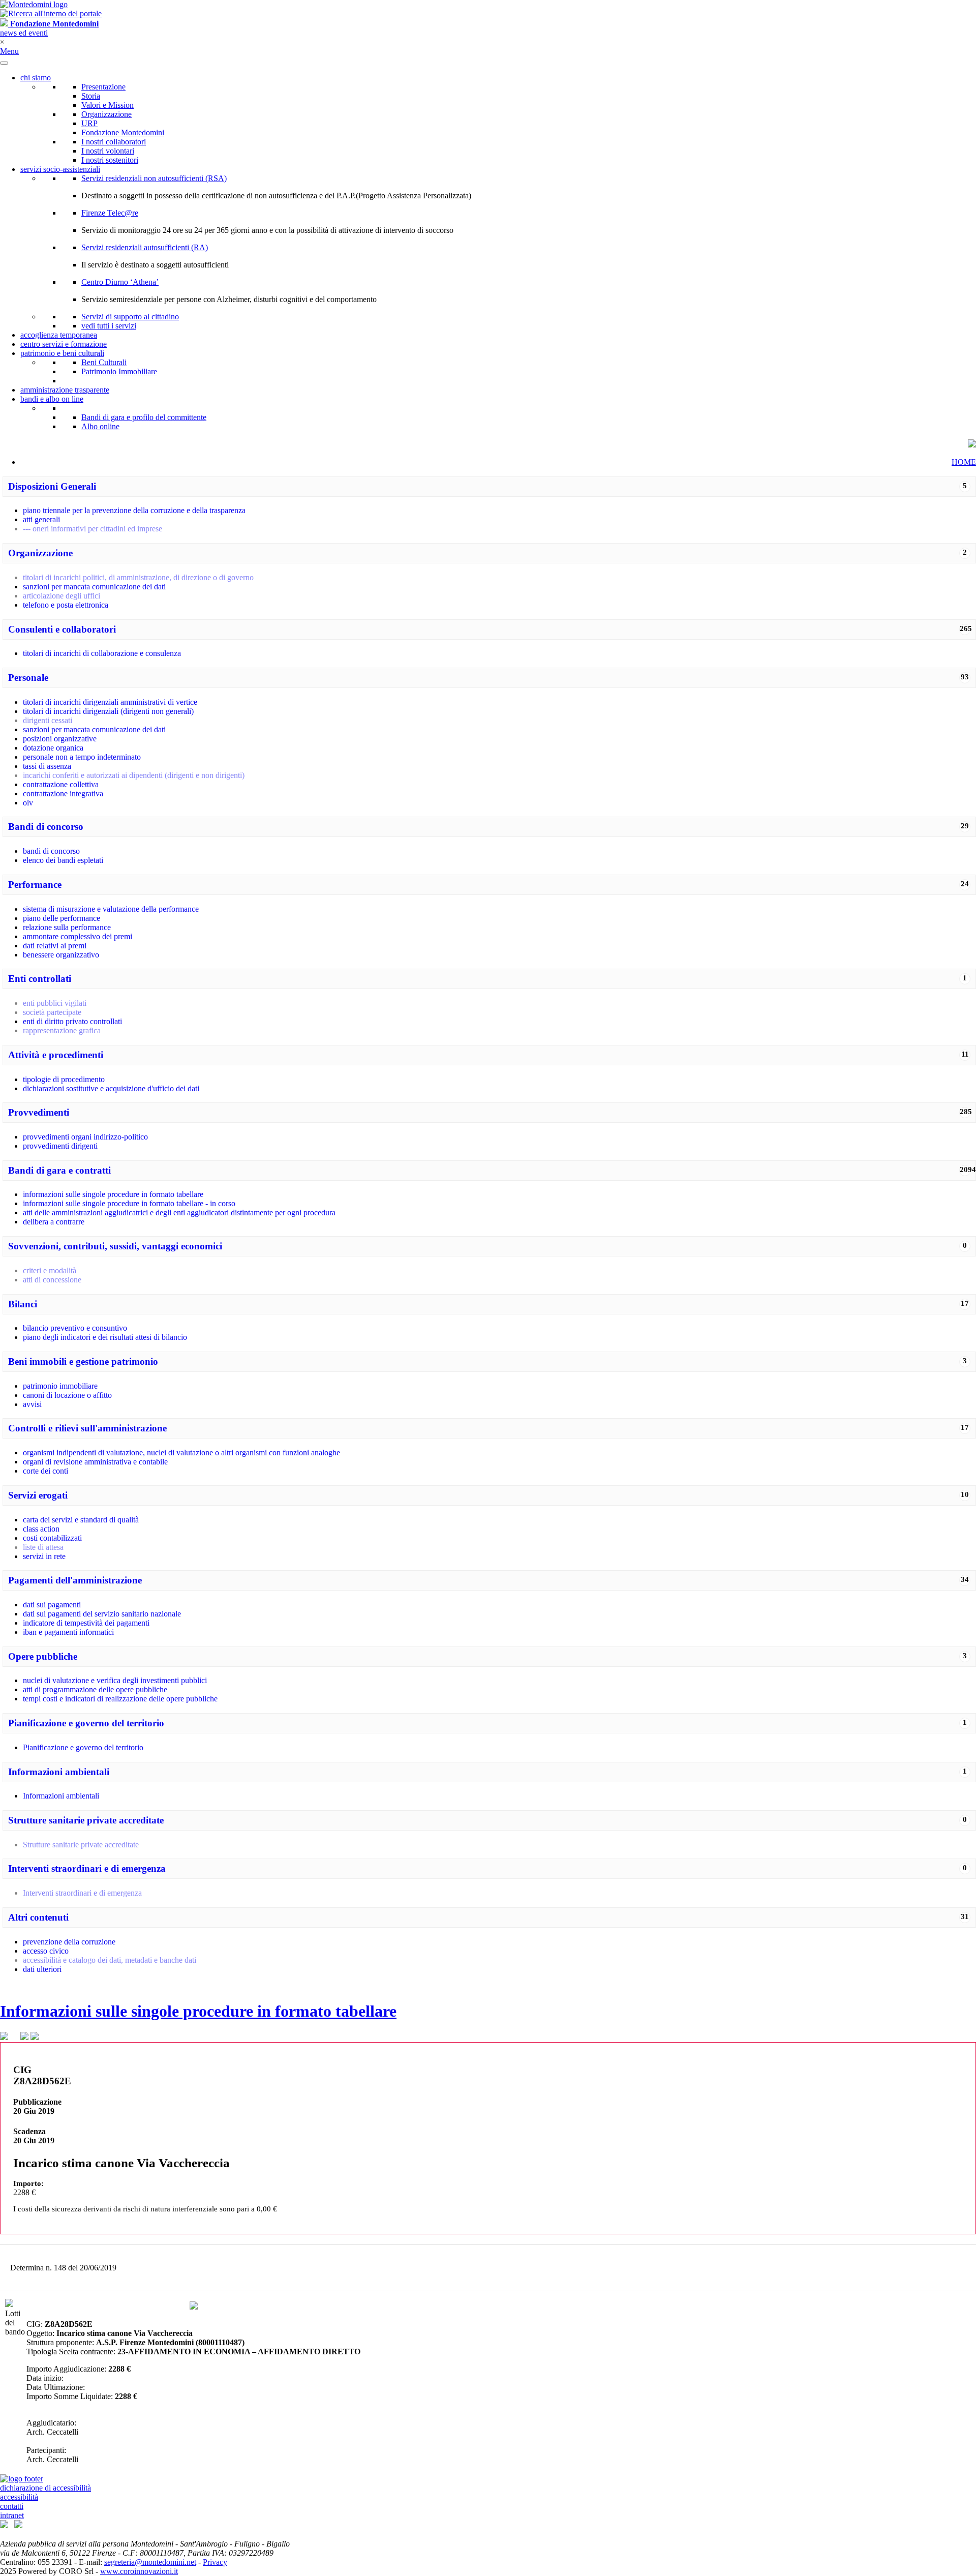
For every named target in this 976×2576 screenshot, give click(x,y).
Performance (35, 885)
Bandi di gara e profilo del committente (144, 417)
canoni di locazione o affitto (67, 1395)
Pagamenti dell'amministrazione (75, 1580)
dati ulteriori (42, 1969)
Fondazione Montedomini (123, 132)
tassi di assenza (47, 766)
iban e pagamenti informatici (68, 1632)
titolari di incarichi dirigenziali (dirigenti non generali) (108, 711)
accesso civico (46, 1951)
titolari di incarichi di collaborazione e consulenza (102, 653)
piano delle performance (62, 918)
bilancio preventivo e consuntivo (75, 1328)
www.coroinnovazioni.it (139, 2571)
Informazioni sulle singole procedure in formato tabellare (198, 2011)
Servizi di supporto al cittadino (130, 317)
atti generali (41, 519)
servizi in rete (44, 1556)
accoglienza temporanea (59, 335)
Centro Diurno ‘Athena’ (120, 282)
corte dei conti (45, 1471)
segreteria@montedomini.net (150, 2562)
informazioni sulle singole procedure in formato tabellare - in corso (129, 1203)
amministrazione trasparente (65, 390)
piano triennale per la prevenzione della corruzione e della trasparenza (134, 510)
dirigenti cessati (48, 720)
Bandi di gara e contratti (59, 1170)
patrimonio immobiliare (60, 1386)
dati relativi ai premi (55, 946)
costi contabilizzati (52, 1538)
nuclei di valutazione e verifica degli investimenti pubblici (115, 1680)
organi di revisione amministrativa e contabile (95, 1462)
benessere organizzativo (61, 955)
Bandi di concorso (46, 827)
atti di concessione (52, 1280)
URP (89, 123)
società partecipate (52, 1012)
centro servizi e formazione (64, 344)
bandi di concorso (51, 851)
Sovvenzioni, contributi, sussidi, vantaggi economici (115, 1246)
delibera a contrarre (54, 1222)
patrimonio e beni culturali (62, 353)
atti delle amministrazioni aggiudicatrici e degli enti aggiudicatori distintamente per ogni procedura (179, 1212)
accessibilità (19, 2497)
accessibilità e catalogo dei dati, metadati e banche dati (110, 1960)
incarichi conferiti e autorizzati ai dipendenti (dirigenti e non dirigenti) (134, 775)
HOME (964, 462)
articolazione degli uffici (62, 596)
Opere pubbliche (43, 1656)
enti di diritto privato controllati (72, 1021)
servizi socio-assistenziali (60, 169)
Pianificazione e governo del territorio (86, 1723)
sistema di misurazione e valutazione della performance (111, 909)
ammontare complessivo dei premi (78, 936)
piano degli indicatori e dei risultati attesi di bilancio (105, 1337)
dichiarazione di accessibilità (45, 2488)
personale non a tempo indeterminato (82, 757)
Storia (91, 96)
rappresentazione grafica (62, 1030)
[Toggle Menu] (4, 63)
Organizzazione (106, 114)
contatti (12, 2506)
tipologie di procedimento (64, 1079)
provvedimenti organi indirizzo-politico (85, 1137)
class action (41, 1529)
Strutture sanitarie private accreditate (86, 1820)
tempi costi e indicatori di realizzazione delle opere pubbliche (120, 1699)
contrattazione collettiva (61, 784)
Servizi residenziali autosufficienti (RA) (145, 247)
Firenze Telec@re (110, 213)
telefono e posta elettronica (66, 605)
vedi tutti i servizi (109, 326)
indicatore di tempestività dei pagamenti (86, 1623)
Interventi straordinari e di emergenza (87, 1868)
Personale (28, 678)
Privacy (215, 2562)
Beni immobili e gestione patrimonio (83, 1361)
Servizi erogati (38, 1495)
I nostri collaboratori (114, 142)
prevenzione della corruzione (69, 1942)
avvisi (32, 1404)
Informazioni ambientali (59, 1772)
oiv (28, 803)
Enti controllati (40, 979)
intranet (12, 2515)
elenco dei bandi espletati (63, 860)
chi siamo (36, 78)
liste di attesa (43, 1547)
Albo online (100, 426)
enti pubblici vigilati (55, 1003)
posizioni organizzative (60, 739)
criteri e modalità (50, 1270)
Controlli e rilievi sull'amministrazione (87, 1428)
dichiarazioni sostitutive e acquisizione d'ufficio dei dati (111, 1088)
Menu (9, 51)
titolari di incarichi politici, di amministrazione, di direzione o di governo (138, 577)
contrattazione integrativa (63, 793)
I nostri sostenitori (110, 160)
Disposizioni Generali (52, 486)
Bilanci (23, 1304)
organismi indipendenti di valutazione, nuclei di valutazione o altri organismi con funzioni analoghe (181, 1452)
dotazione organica (53, 748)
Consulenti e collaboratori (62, 629)
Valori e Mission (108, 105)
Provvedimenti (39, 1112)
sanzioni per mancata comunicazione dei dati (94, 587)
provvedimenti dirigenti (60, 1146)
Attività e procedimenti (56, 1055)
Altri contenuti (38, 1917)
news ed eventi (24, 33)
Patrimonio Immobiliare (119, 371)
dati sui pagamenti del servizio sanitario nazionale (102, 1614)
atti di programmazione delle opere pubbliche (95, 1689)
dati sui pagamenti (52, 1605)
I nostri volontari (108, 151)
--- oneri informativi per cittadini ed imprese (93, 529)
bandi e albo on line (52, 399)
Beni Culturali (104, 362)
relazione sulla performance (67, 927)
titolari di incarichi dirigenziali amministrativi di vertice (110, 702)
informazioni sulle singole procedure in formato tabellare (113, 1194)
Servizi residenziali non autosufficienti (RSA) (154, 178)
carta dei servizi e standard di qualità (81, 1520)
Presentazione (103, 87)
